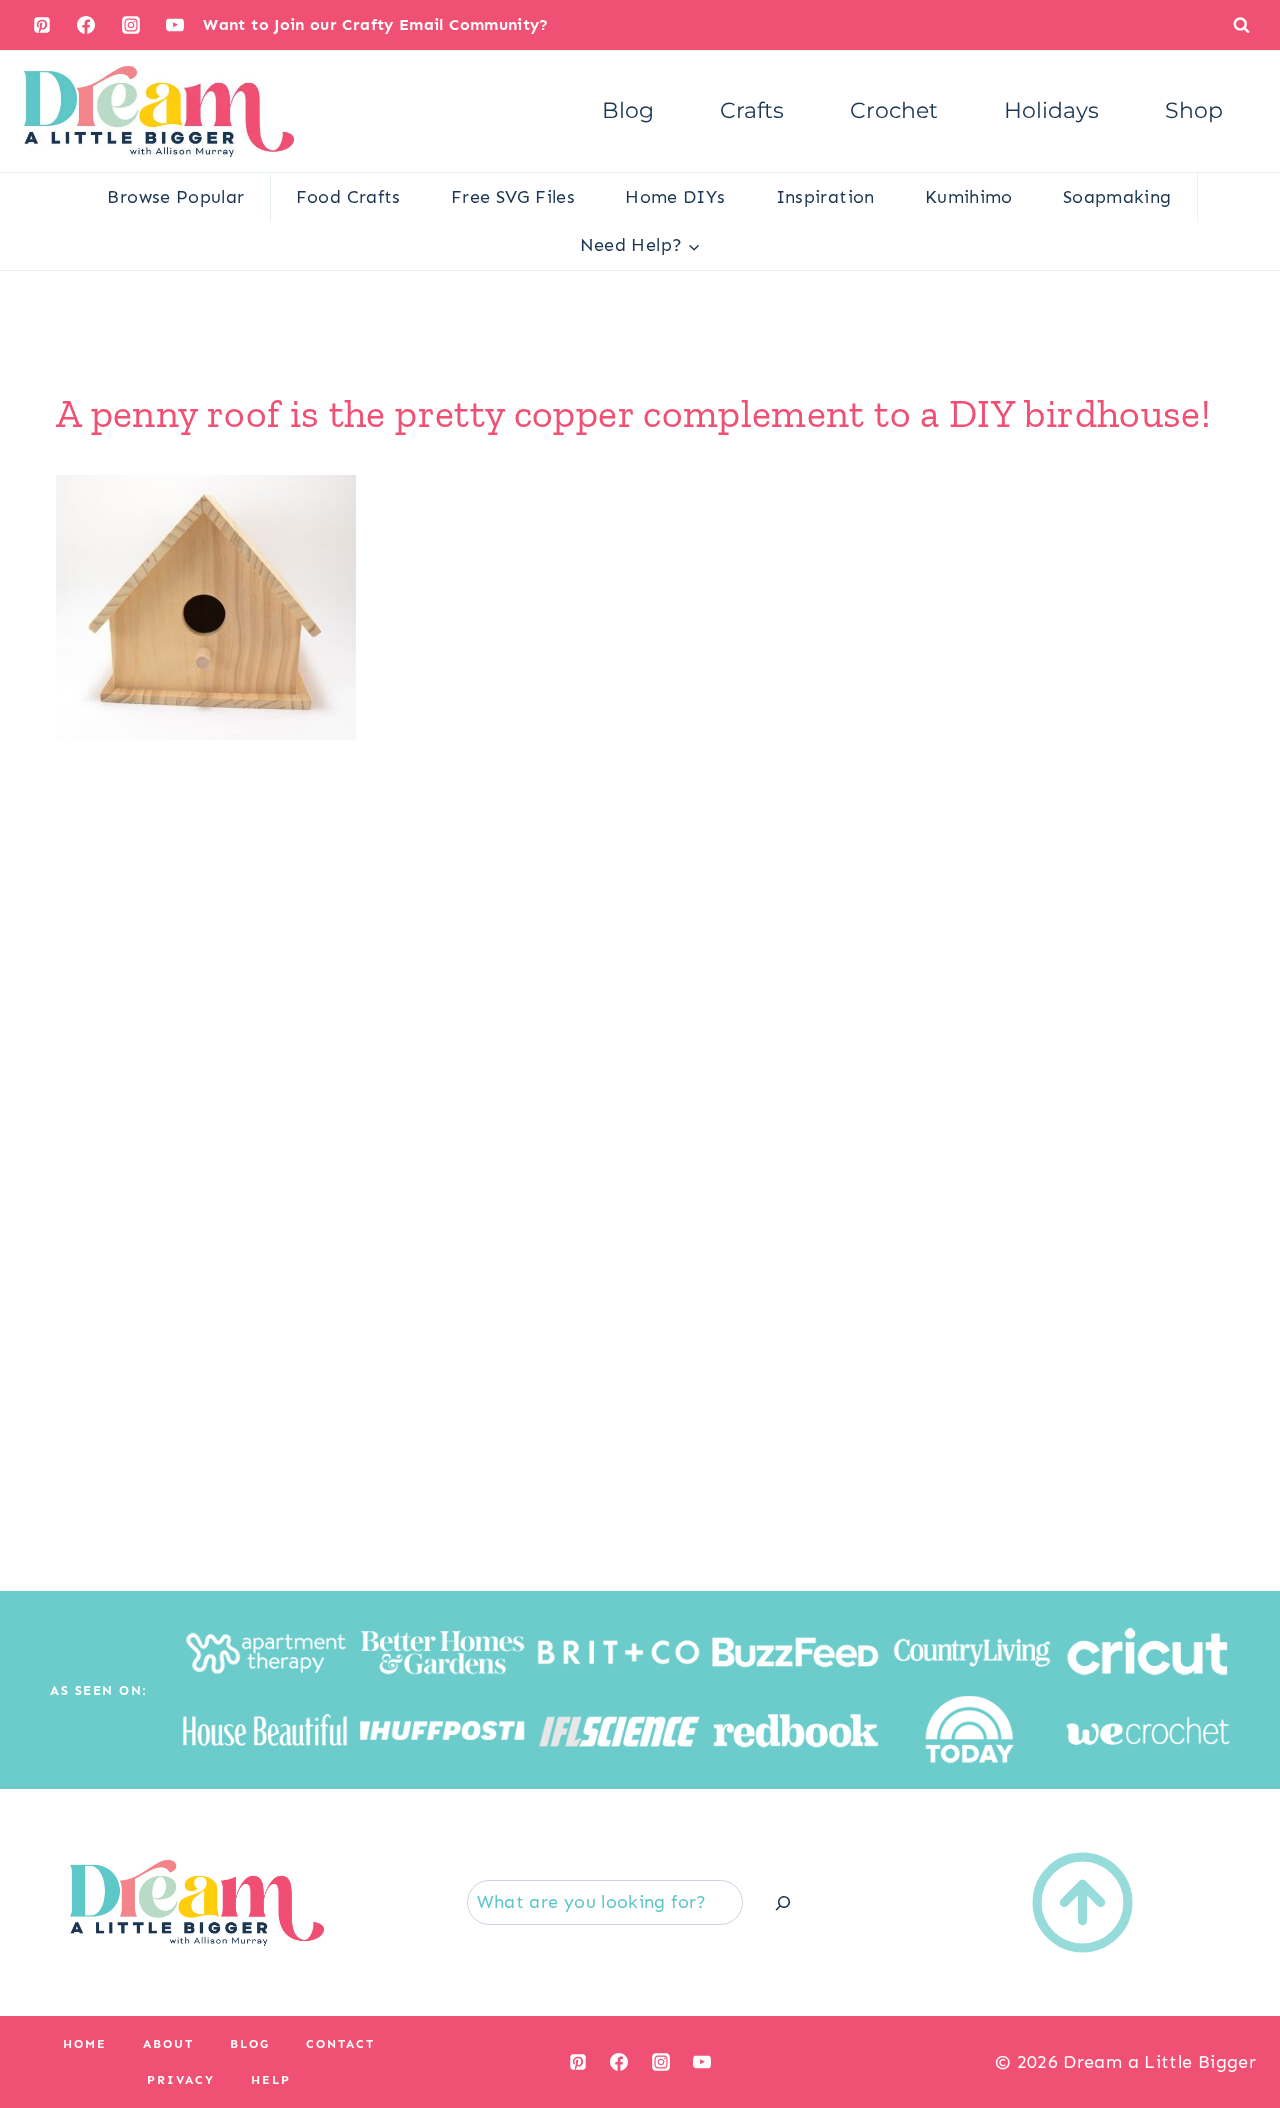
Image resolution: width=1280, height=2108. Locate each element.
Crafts (752, 110)
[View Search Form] (1241, 24)
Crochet (894, 110)
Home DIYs (675, 197)
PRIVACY (181, 2080)
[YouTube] (175, 25)
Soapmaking (1117, 197)
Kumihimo (969, 197)
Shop (1194, 110)
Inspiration (825, 197)
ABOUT (168, 2044)
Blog (628, 110)
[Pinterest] (42, 25)
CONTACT (340, 2044)
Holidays (1051, 110)
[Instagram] (131, 25)
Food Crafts (348, 197)
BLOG (250, 2044)
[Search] (783, 1902)
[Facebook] (86, 25)
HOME (85, 2044)
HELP (271, 2080)
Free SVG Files (513, 197)
